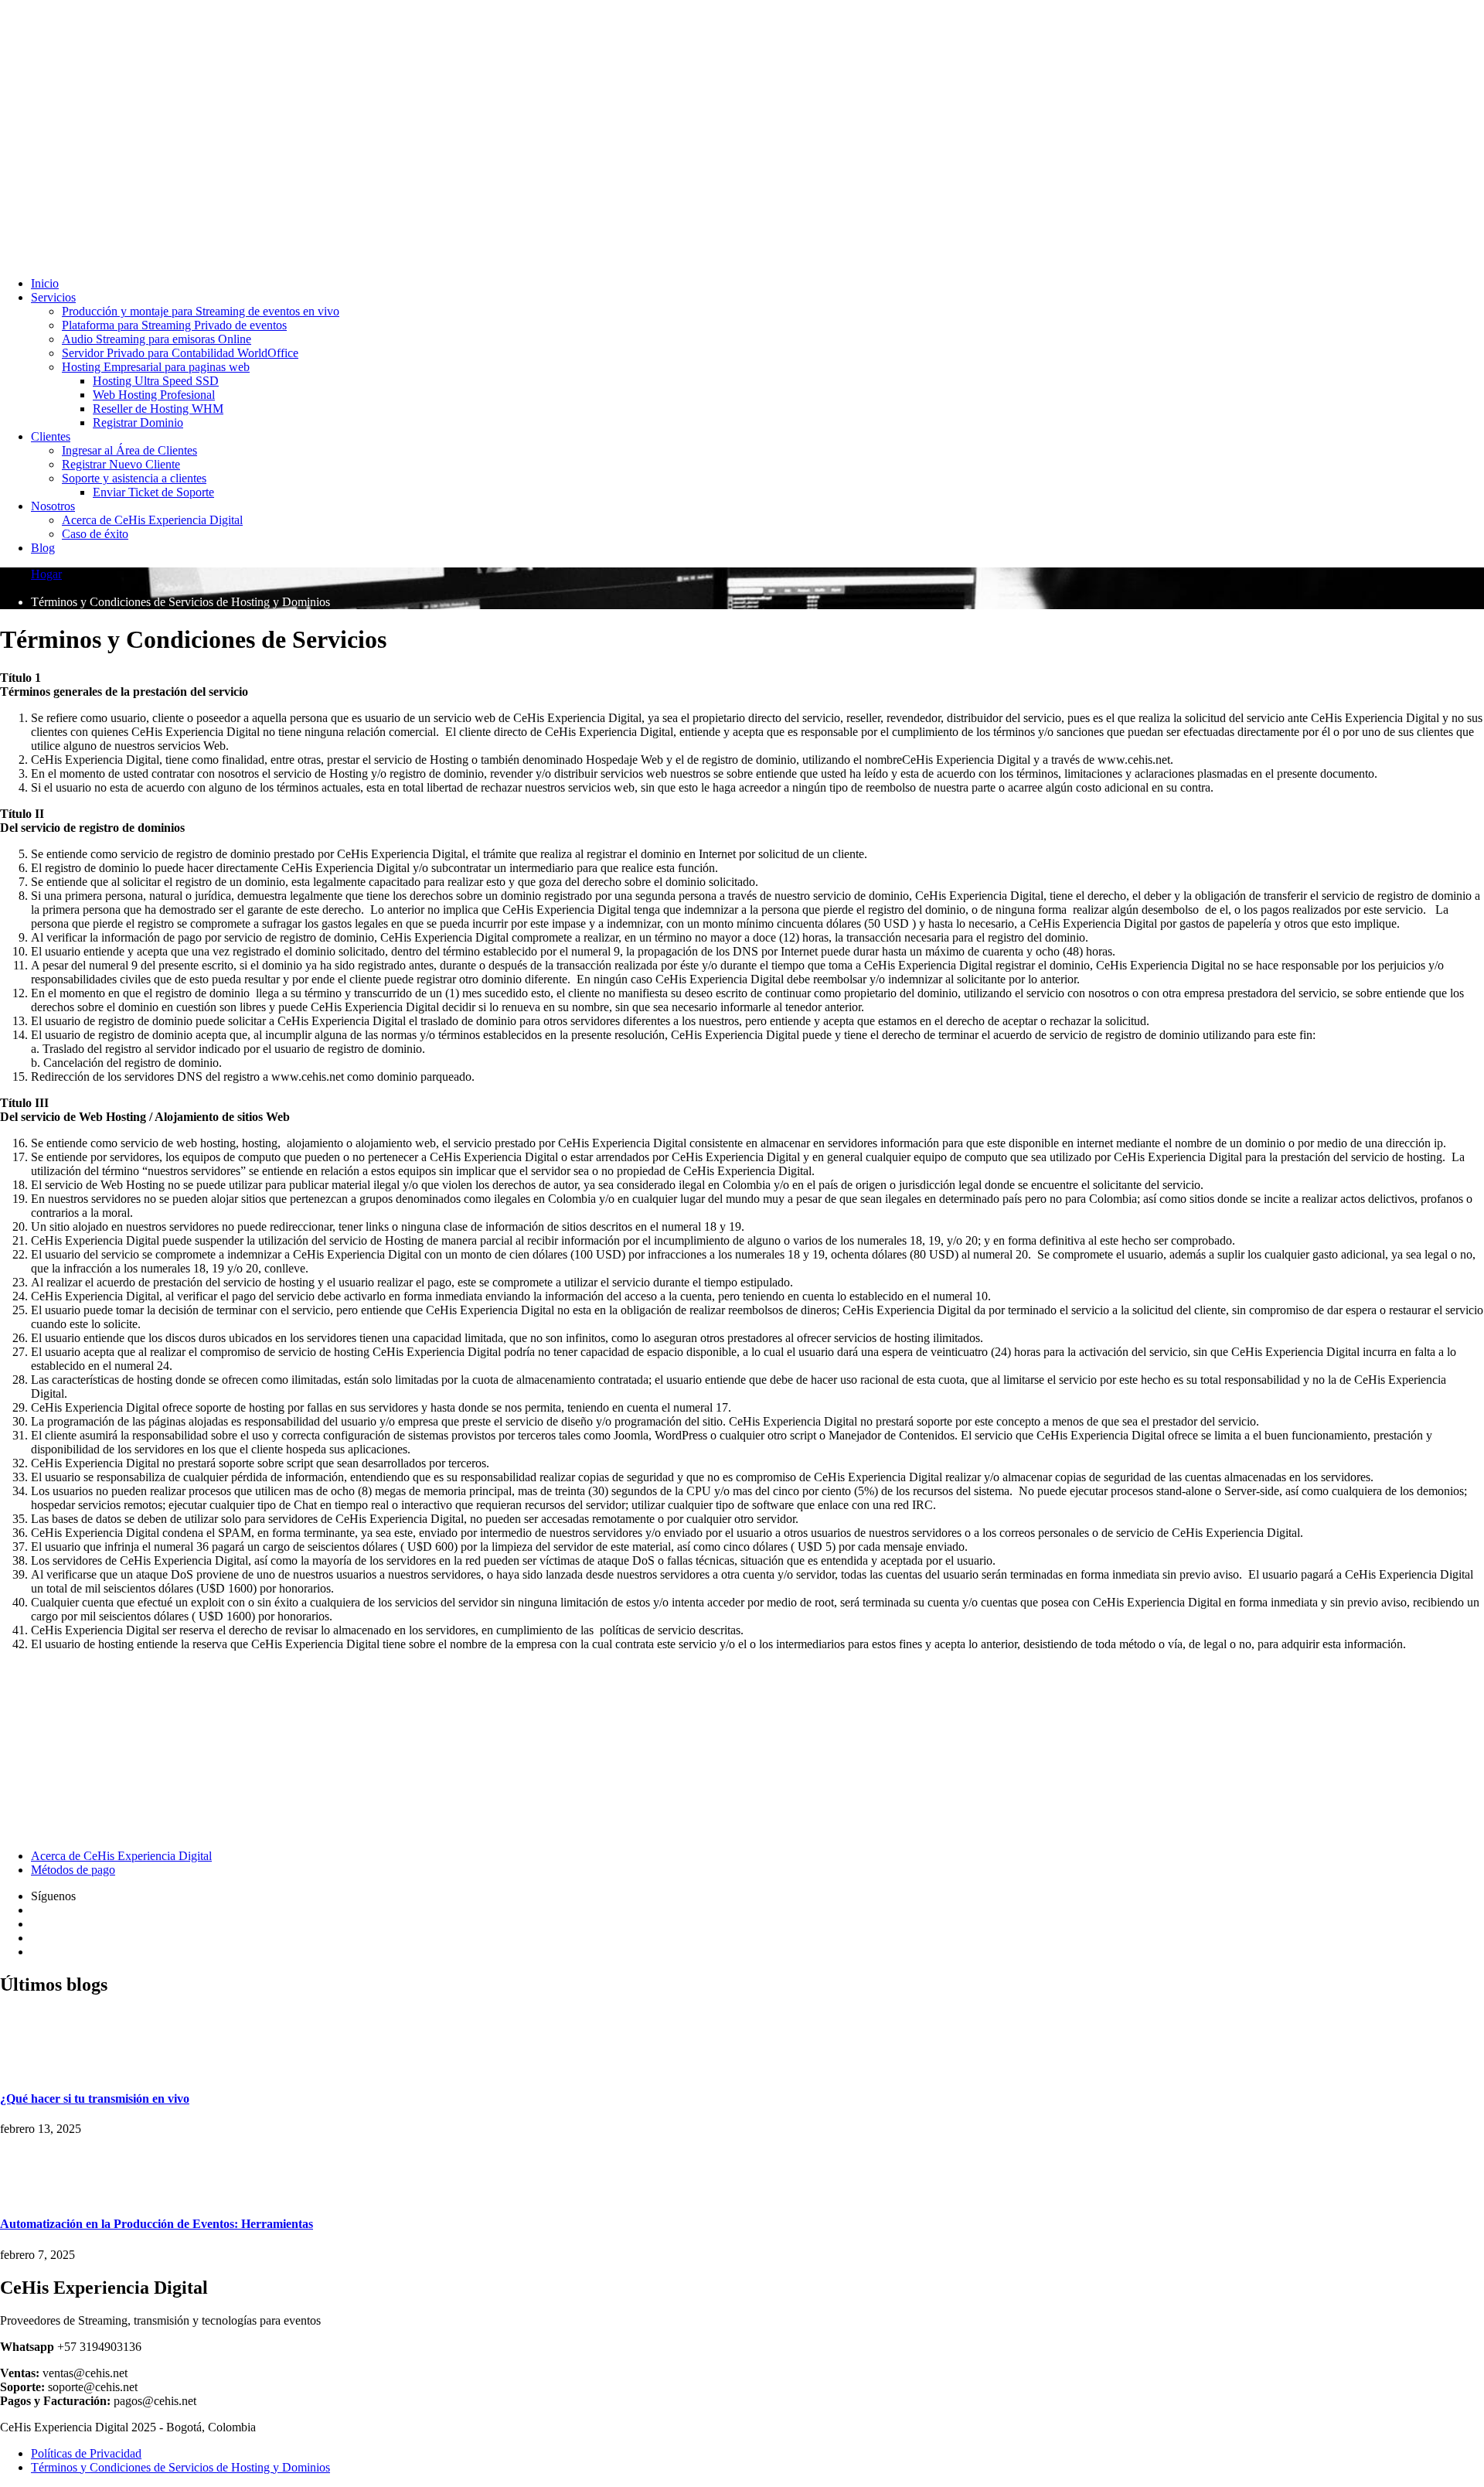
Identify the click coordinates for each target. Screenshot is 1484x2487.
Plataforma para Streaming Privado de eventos (174, 325)
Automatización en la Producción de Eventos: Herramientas (157, 2224)
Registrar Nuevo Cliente (121, 464)
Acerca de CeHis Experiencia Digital (152, 520)
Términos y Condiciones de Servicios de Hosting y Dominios (180, 2467)
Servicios (53, 297)
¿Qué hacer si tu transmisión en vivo (95, 2099)
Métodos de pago (73, 1870)
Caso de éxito (95, 534)
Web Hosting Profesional (154, 395)
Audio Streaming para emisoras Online (157, 339)
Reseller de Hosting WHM (158, 409)
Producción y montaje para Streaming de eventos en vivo (201, 311)
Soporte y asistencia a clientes (134, 478)
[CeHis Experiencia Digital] (232, 81)
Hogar (46, 574)
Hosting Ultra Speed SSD (156, 381)
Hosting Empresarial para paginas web (156, 367)
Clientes (51, 436)
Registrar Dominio (138, 422)
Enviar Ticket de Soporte (153, 492)
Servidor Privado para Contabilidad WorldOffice (180, 353)
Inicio (45, 283)
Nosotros (53, 506)
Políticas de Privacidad (86, 2453)
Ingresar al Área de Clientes (129, 450)
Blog (43, 548)
